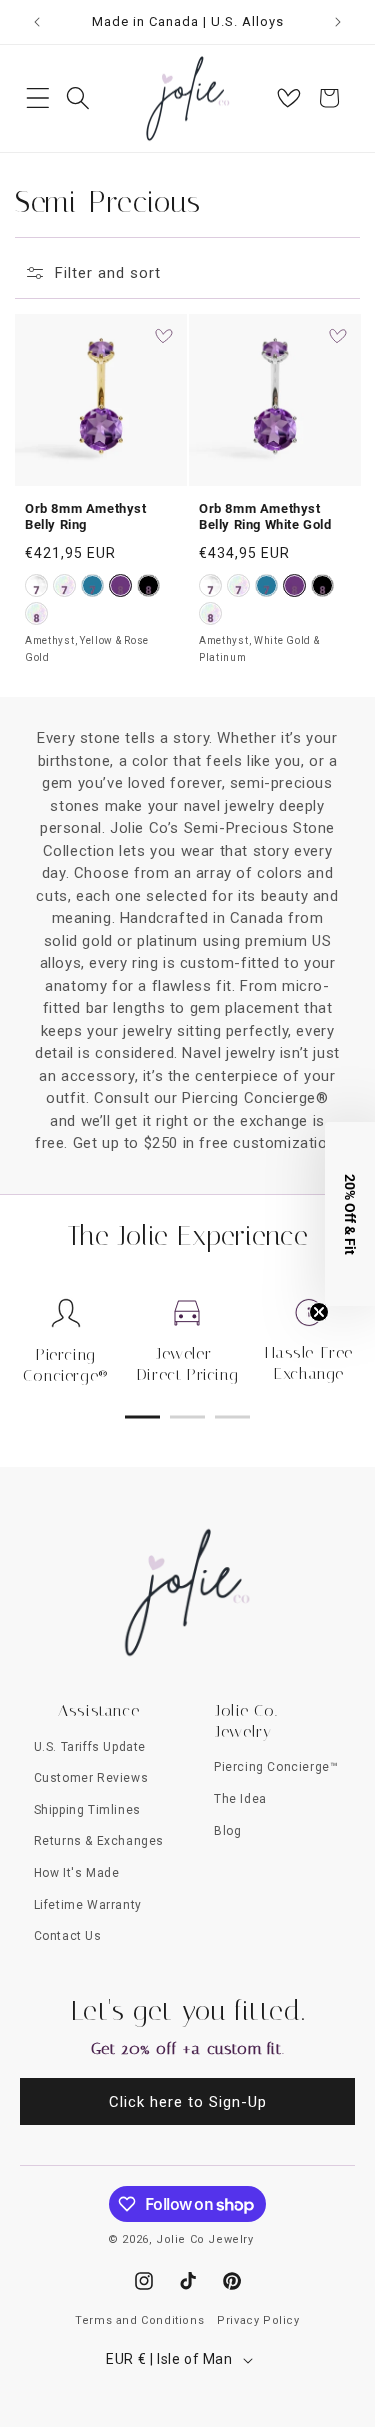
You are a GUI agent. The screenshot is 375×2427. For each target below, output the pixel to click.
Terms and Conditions (139, 2320)
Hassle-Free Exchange (309, 1363)
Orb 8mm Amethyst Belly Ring (86, 516)
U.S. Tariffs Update (90, 1747)
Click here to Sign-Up (188, 2102)
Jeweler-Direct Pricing (187, 1364)
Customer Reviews (91, 1778)
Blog (227, 1831)
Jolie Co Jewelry (205, 2239)
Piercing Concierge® (66, 1365)
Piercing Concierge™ (276, 1767)
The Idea (240, 1799)
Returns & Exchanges (99, 1841)
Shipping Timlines (87, 1810)
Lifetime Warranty (88, 1905)
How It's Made (77, 1873)
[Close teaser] (319, 1312)
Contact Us (68, 1936)
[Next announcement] (338, 22)
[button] (38, 98)
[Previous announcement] (37, 22)
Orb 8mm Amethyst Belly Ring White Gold (265, 516)
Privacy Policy (258, 2320)
